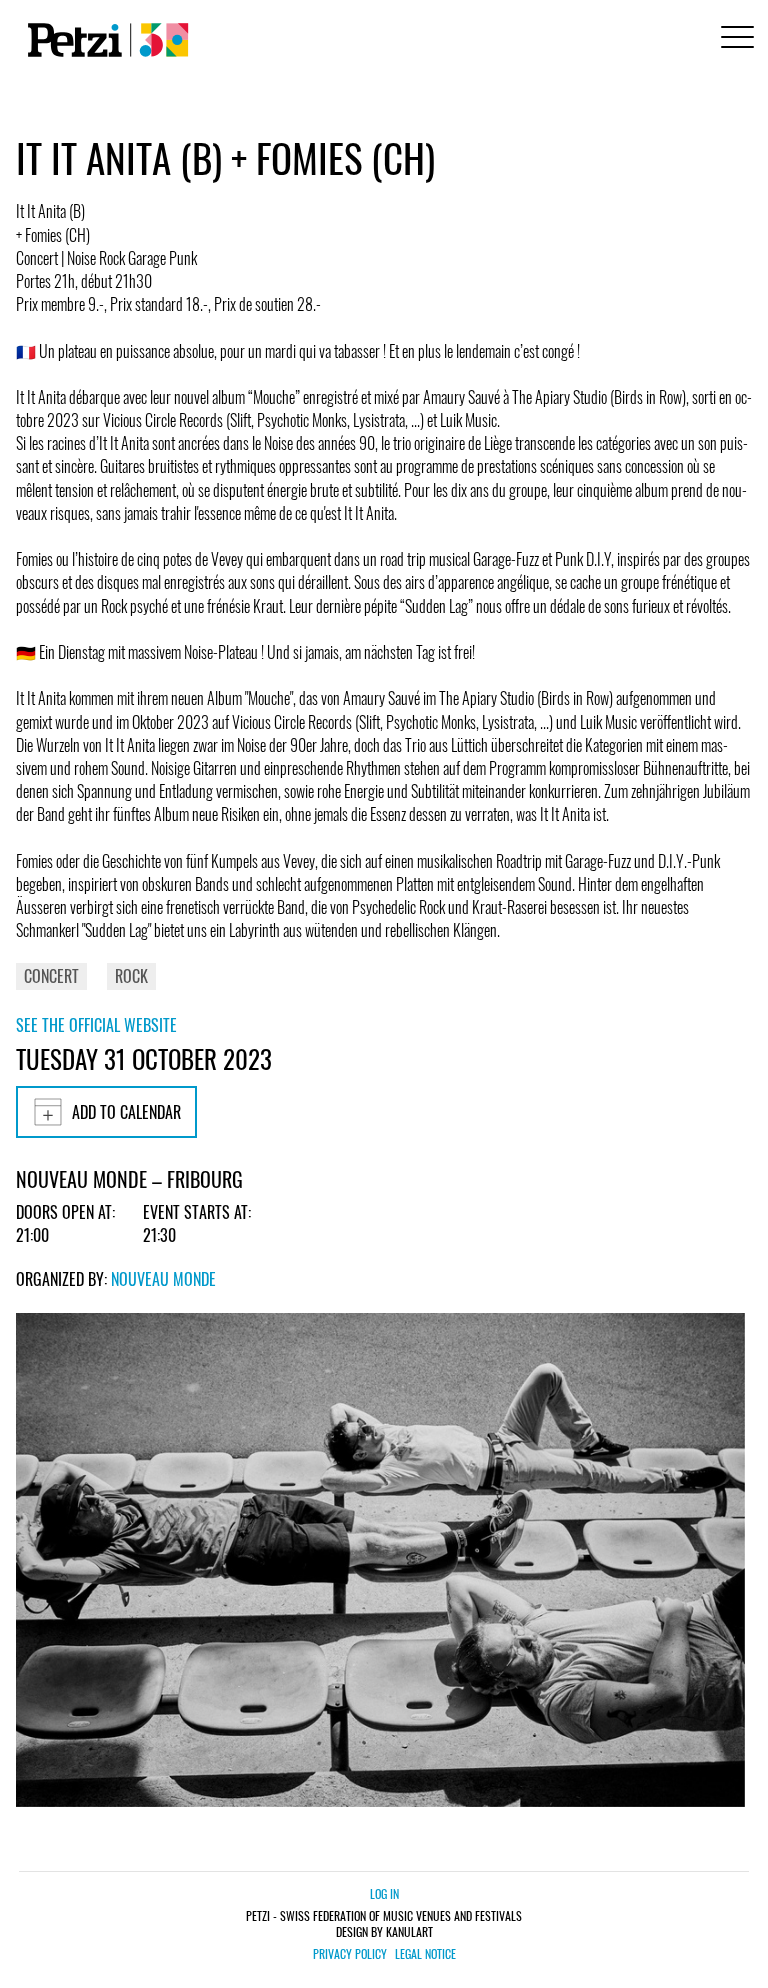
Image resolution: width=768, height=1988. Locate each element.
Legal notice (425, 1954)
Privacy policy (350, 1954)
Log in (384, 1893)
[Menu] (734, 39)
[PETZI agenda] (104, 40)
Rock (131, 976)
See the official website (96, 1025)
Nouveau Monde (163, 1279)
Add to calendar (126, 1112)
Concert (51, 976)
